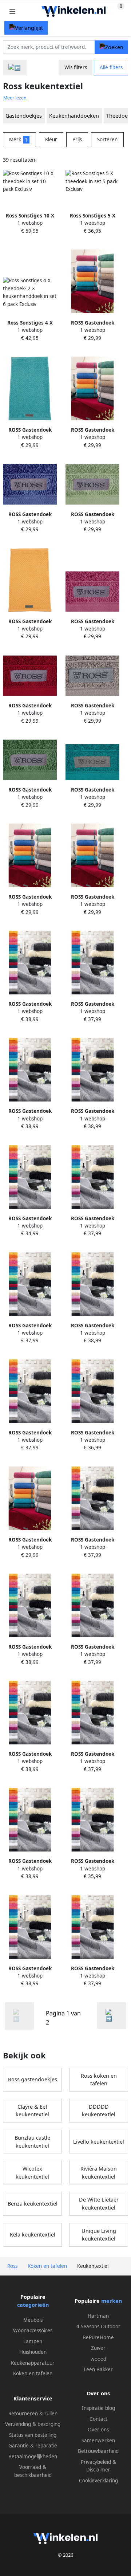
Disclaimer (98, 2470)
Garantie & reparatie (33, 2446)
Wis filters (76, 67)
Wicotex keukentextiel (32, 2173)
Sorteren (107, 140)
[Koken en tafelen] (15, 68)
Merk (18, 140)
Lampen (33, 2341)
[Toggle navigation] (12, 11)
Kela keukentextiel (33, 2235)
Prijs (77, 140)
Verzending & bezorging (33, 2424)
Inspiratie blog (98, 2408)
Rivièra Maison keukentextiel (99, 2173)
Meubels (33, 2320)
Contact (98, 2419)
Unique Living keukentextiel (99, 2235)
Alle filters (111, 67)
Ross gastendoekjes (33, 2079)
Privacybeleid (96, 2462)
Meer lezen (15, 98)
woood (98, 2359)
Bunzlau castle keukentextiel (32, 2142)
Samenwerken (98, 2440)
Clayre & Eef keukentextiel (32, 2111)
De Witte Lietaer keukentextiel (99, 2204)
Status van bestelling (33, 2435)
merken (112, 2301)
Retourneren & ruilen (33, 2414)
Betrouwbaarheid (98, 2451)
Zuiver (98, 2348)
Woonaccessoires (33, 2330)
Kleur (51, 140)
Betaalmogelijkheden (33, 2457)
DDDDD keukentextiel (99, 2111)
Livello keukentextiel (99, 2142)
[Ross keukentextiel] (112, 2016)
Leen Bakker (98, 2369)
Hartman (98, 2316)
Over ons (98, 2430)
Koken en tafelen (33, 2373)
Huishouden (33, 2352)
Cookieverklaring (98, 2481)
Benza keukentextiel (33, 2204)
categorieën (33, 2305)
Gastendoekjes (24, 116)
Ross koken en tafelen (99, 2080)
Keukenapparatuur (33, 2363)
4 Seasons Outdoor (98, 2326)
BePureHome (98, 2337)
